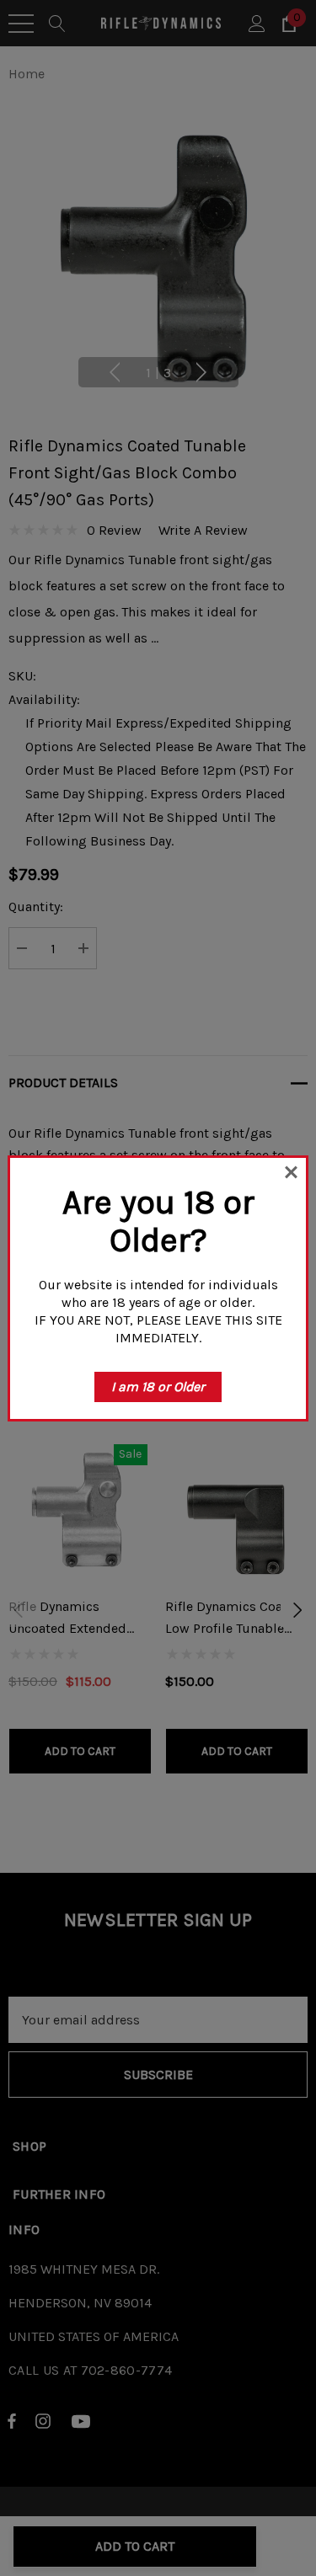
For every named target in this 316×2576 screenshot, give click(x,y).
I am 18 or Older (158, 1387)
